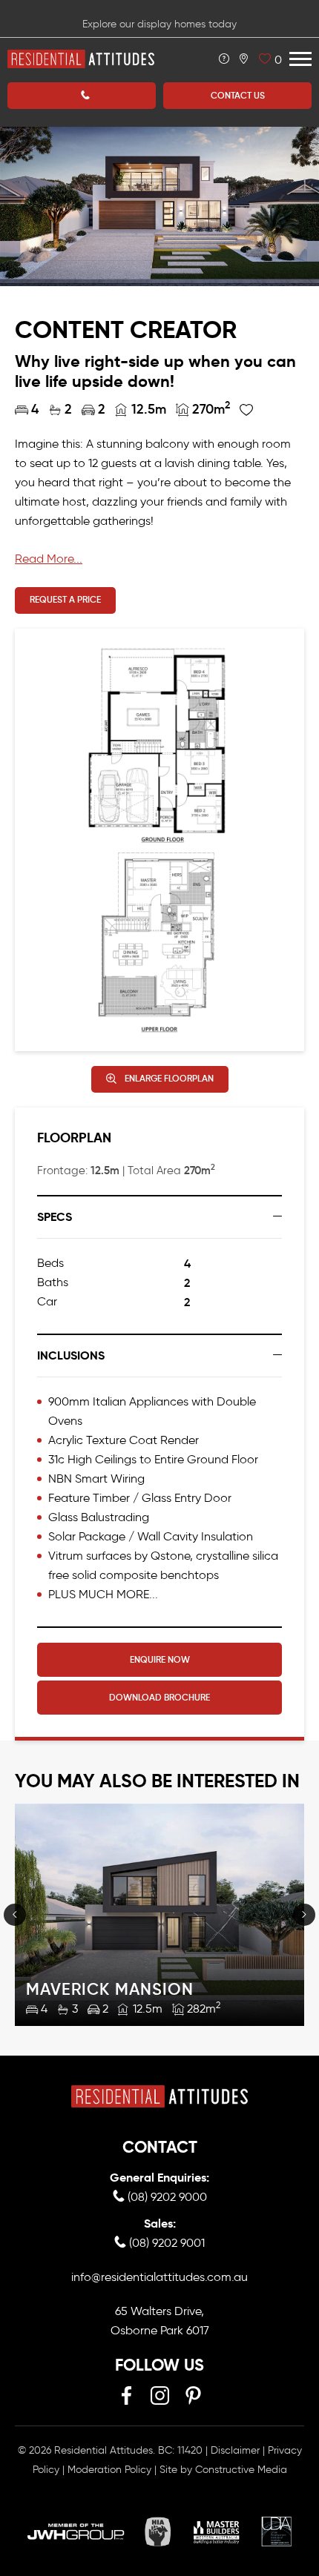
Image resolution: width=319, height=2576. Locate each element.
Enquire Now (160, 1659)
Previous (15, 1915)
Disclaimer (235, 2450)
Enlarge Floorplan (169, 1078)
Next (304, 1915)
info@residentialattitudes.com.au (159, 2277)
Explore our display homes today (159, 24)
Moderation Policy (109, 2470)
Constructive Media (241, 2470)
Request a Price (65, 599)
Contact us (238, 95)
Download (159, 1697)
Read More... (49, 559)
